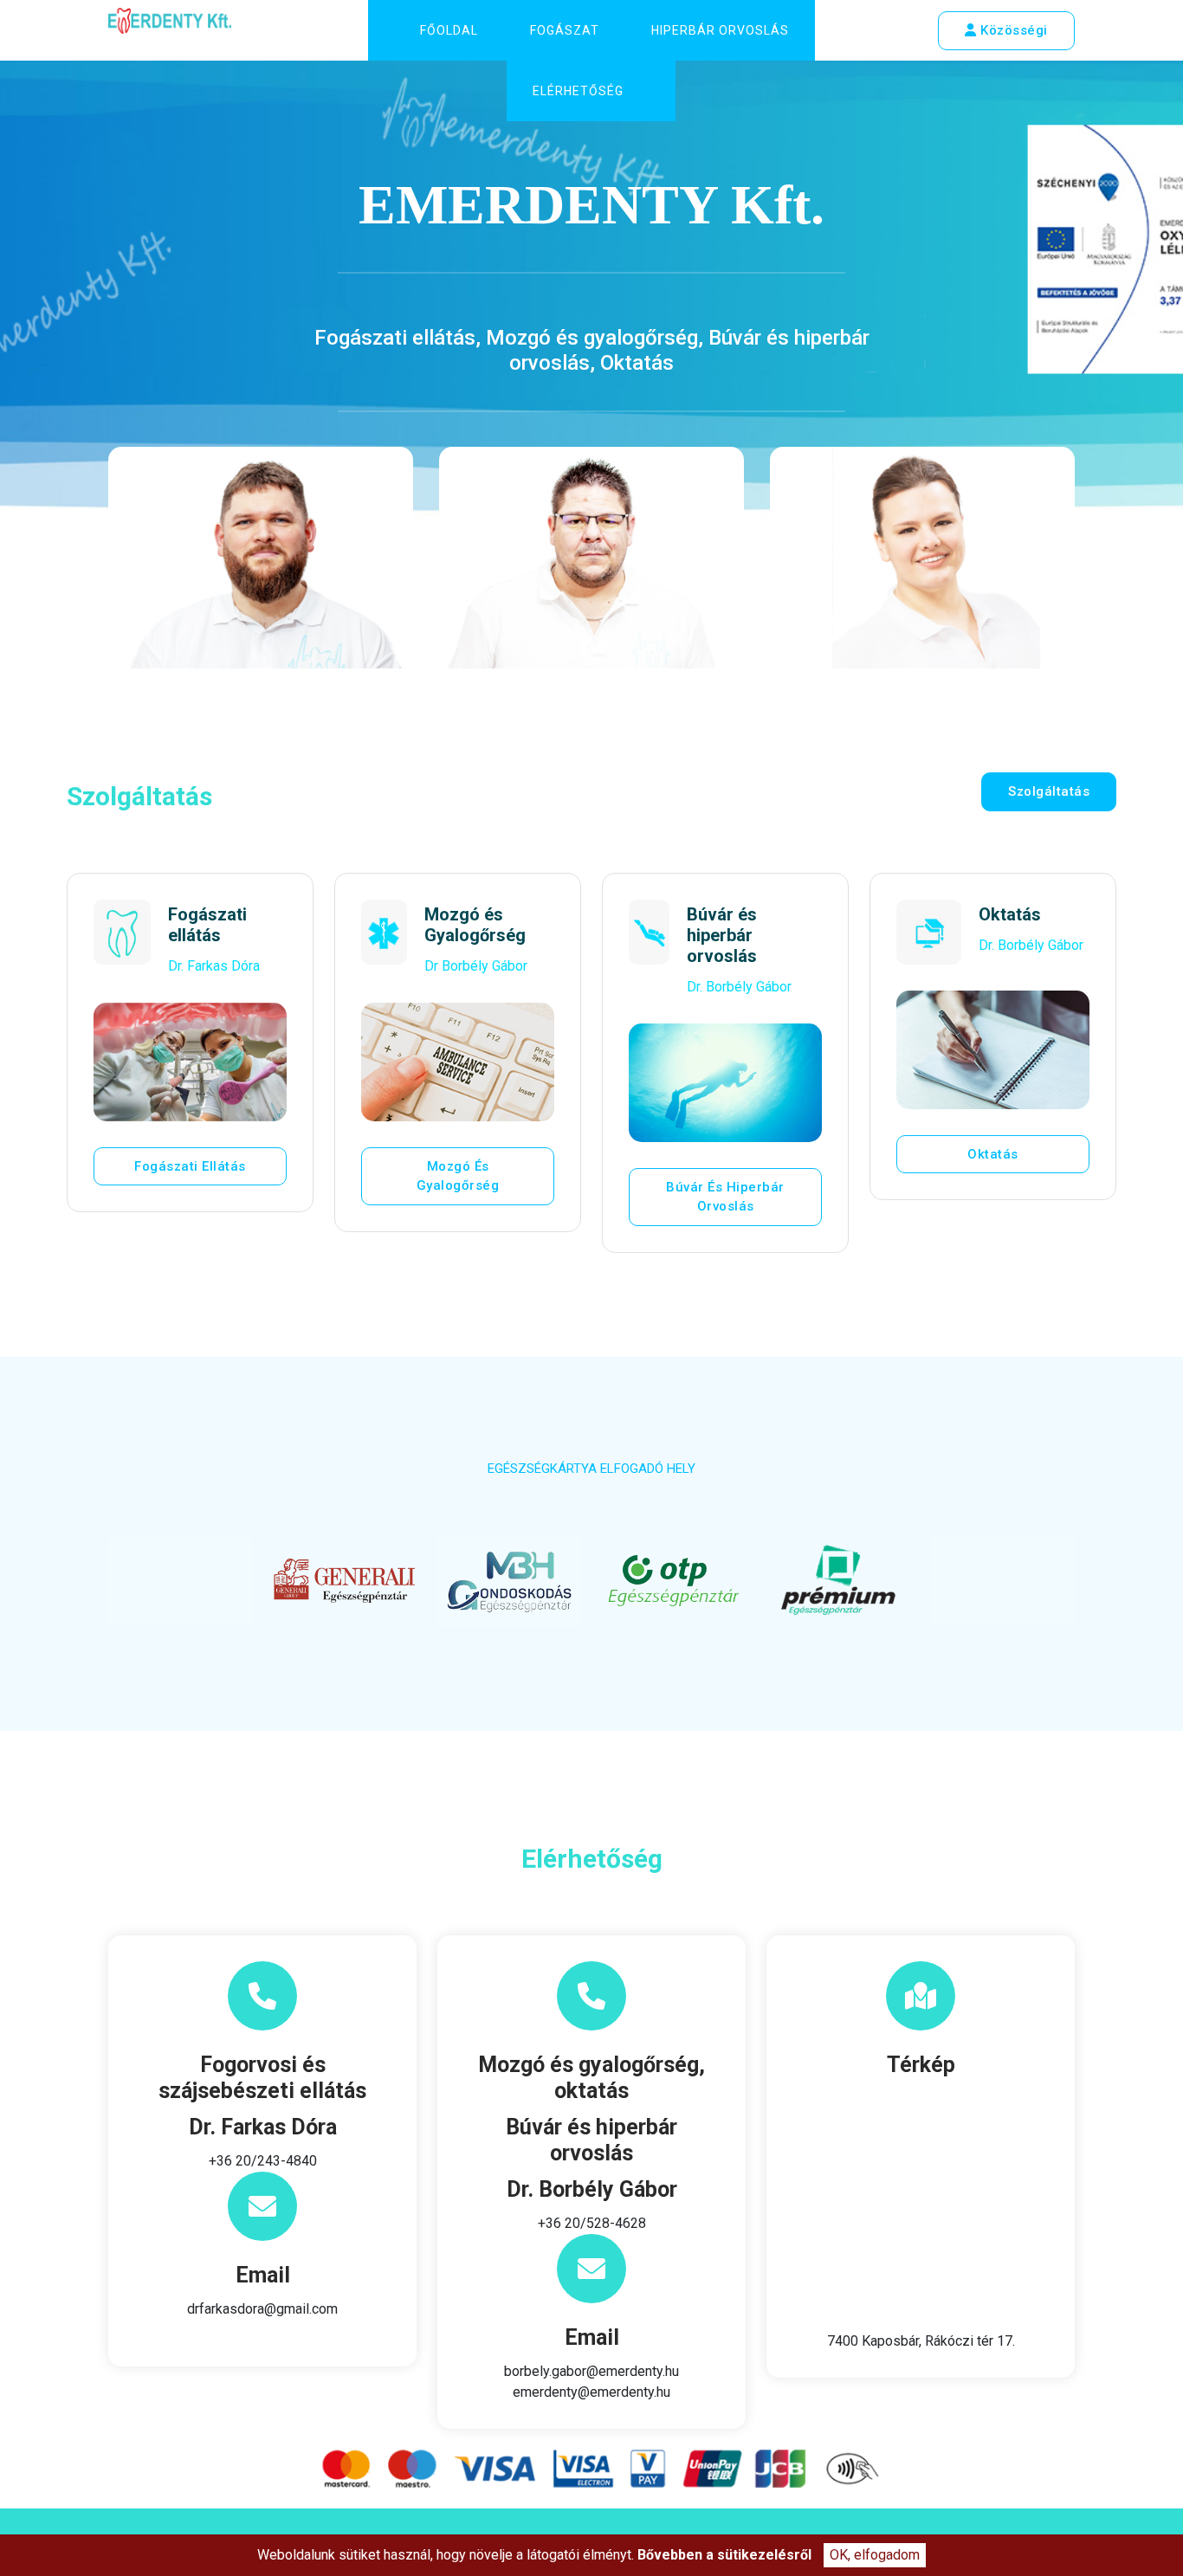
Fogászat (565, 30)
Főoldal (449, 30)
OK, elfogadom (875, 2555)
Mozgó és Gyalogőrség (458, 1176)
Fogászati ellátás (190, 1166)
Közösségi (1012, 30)
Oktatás (993, 1154)
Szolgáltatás (1049, 791)
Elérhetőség (578, 91)
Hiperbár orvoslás (720, 30)
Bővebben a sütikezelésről (724, 2555)
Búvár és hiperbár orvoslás (725, 1197)
